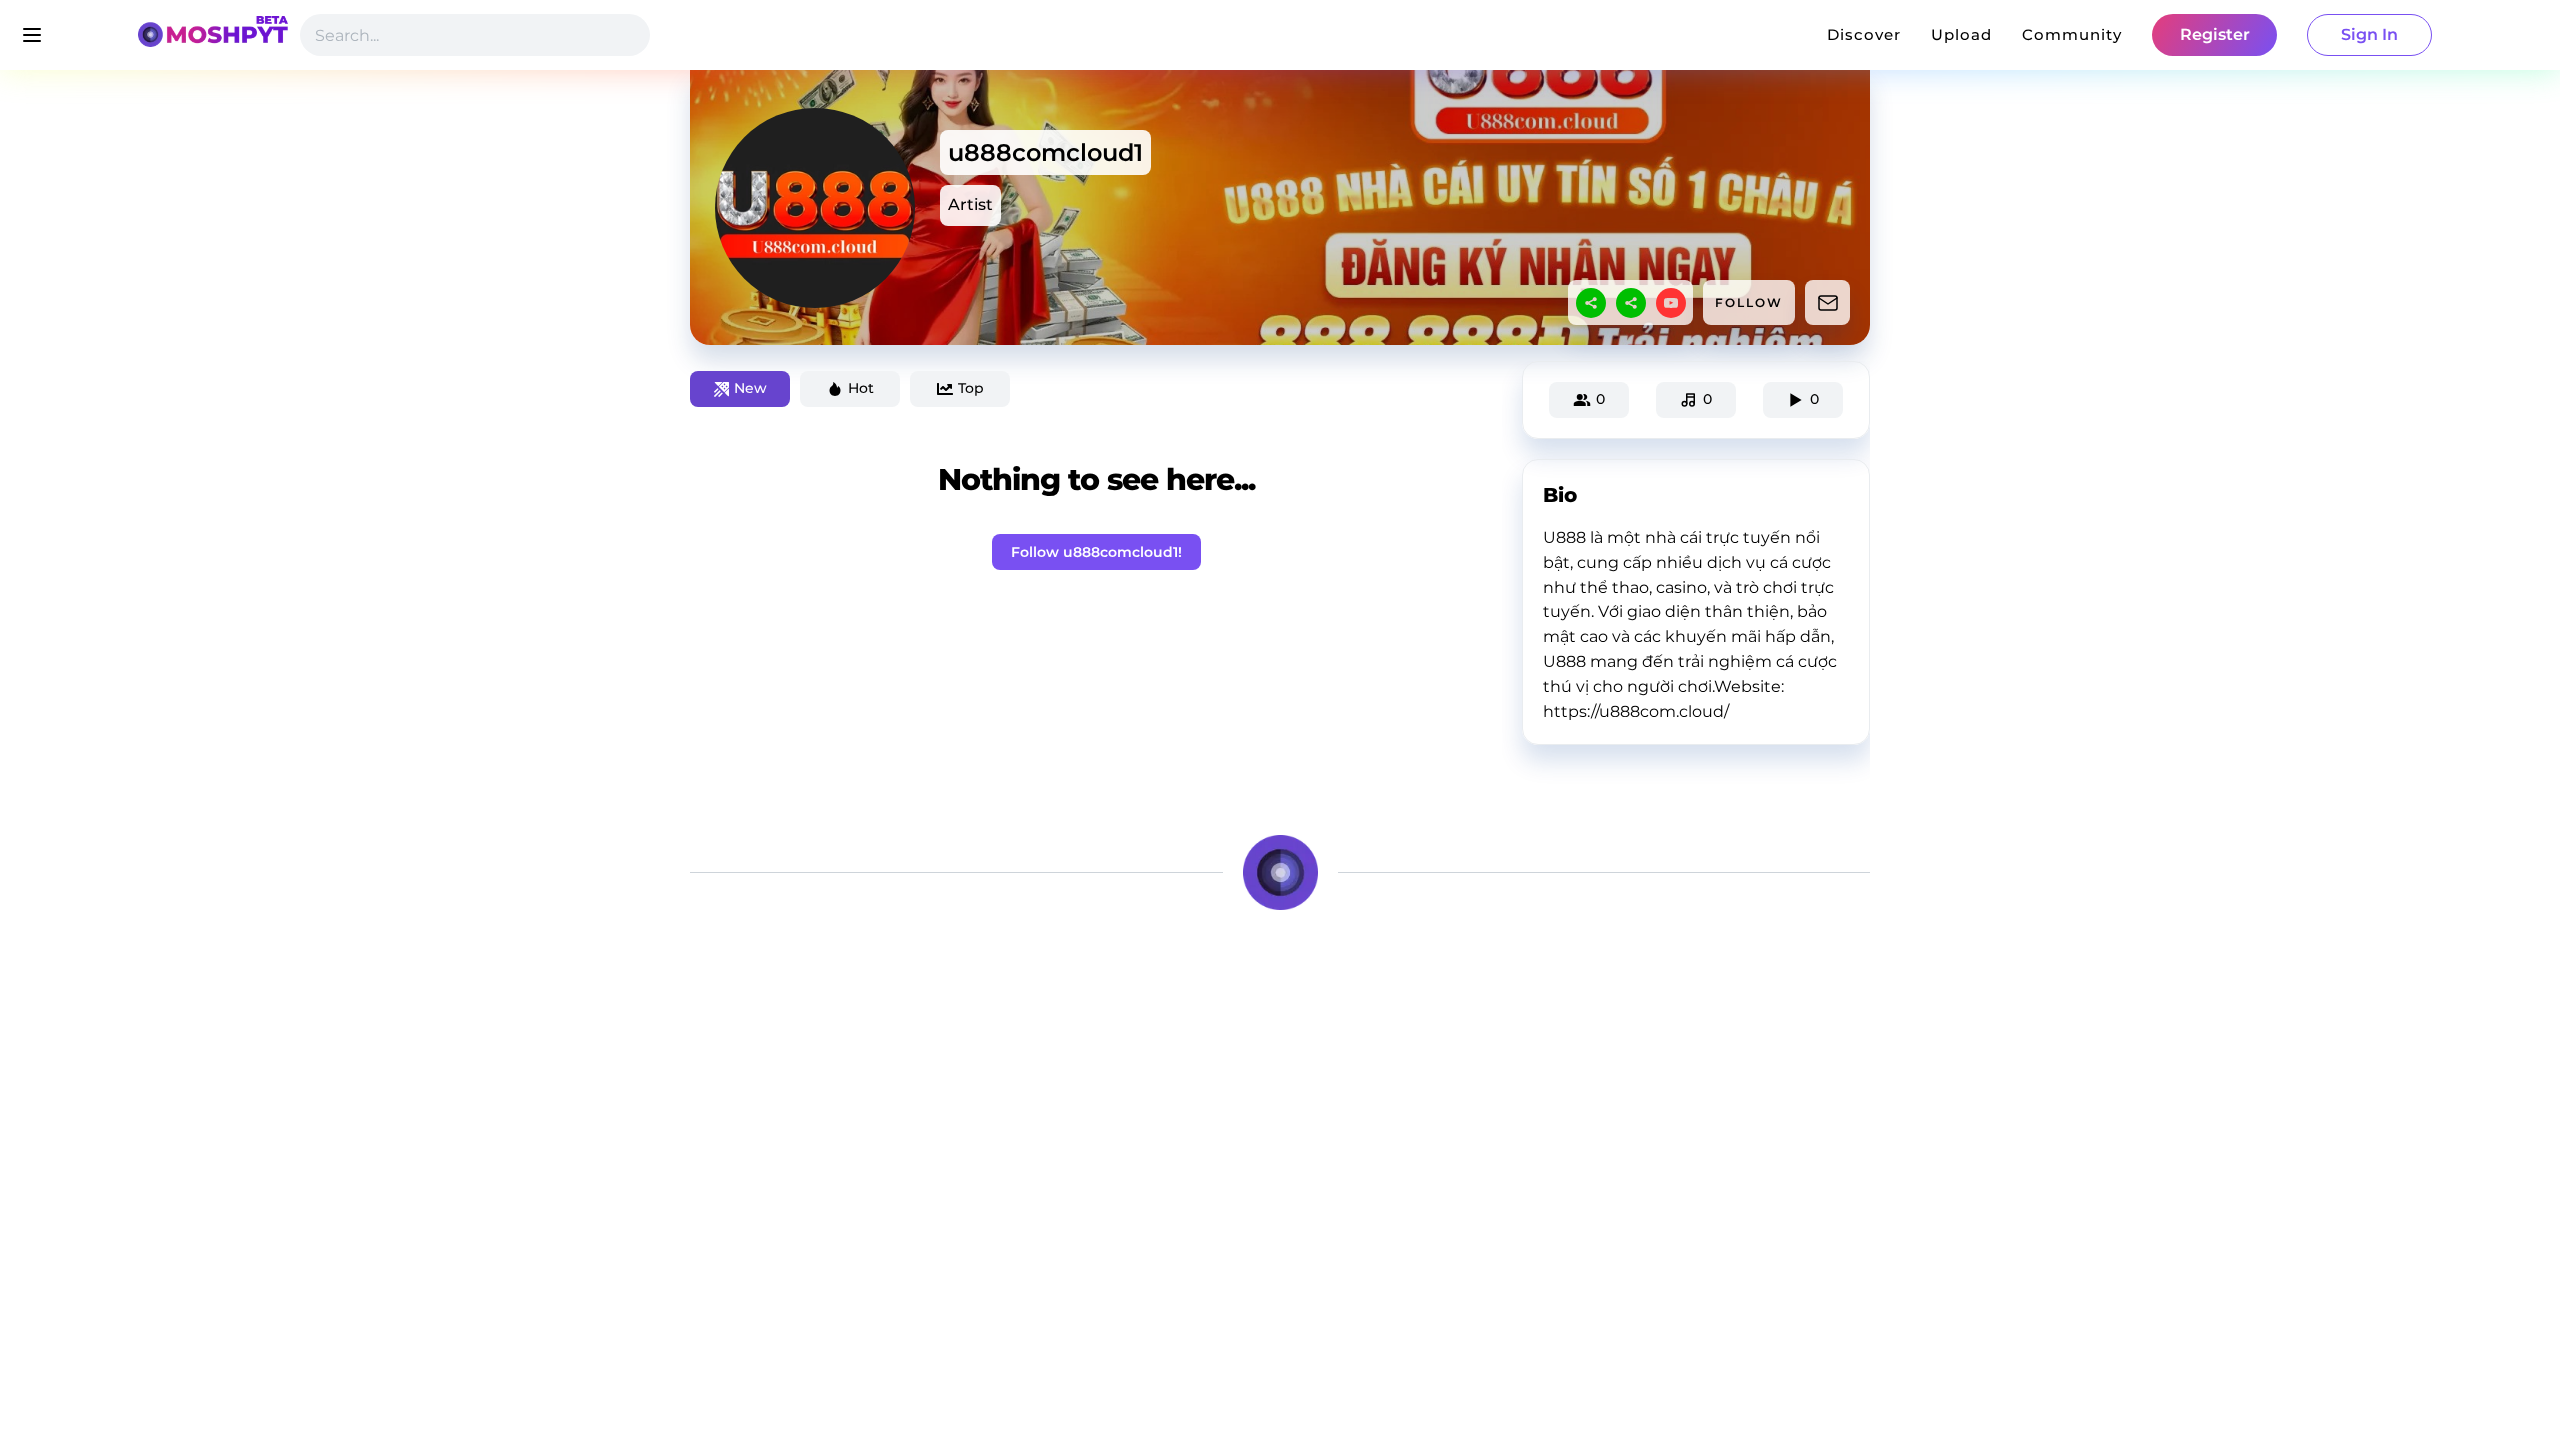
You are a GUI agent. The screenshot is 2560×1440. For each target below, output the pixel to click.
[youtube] (1671, 303)
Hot (861, 388)
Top (971, 388)
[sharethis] (1591, 303)
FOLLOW (1749, 302)
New (750, 388)
